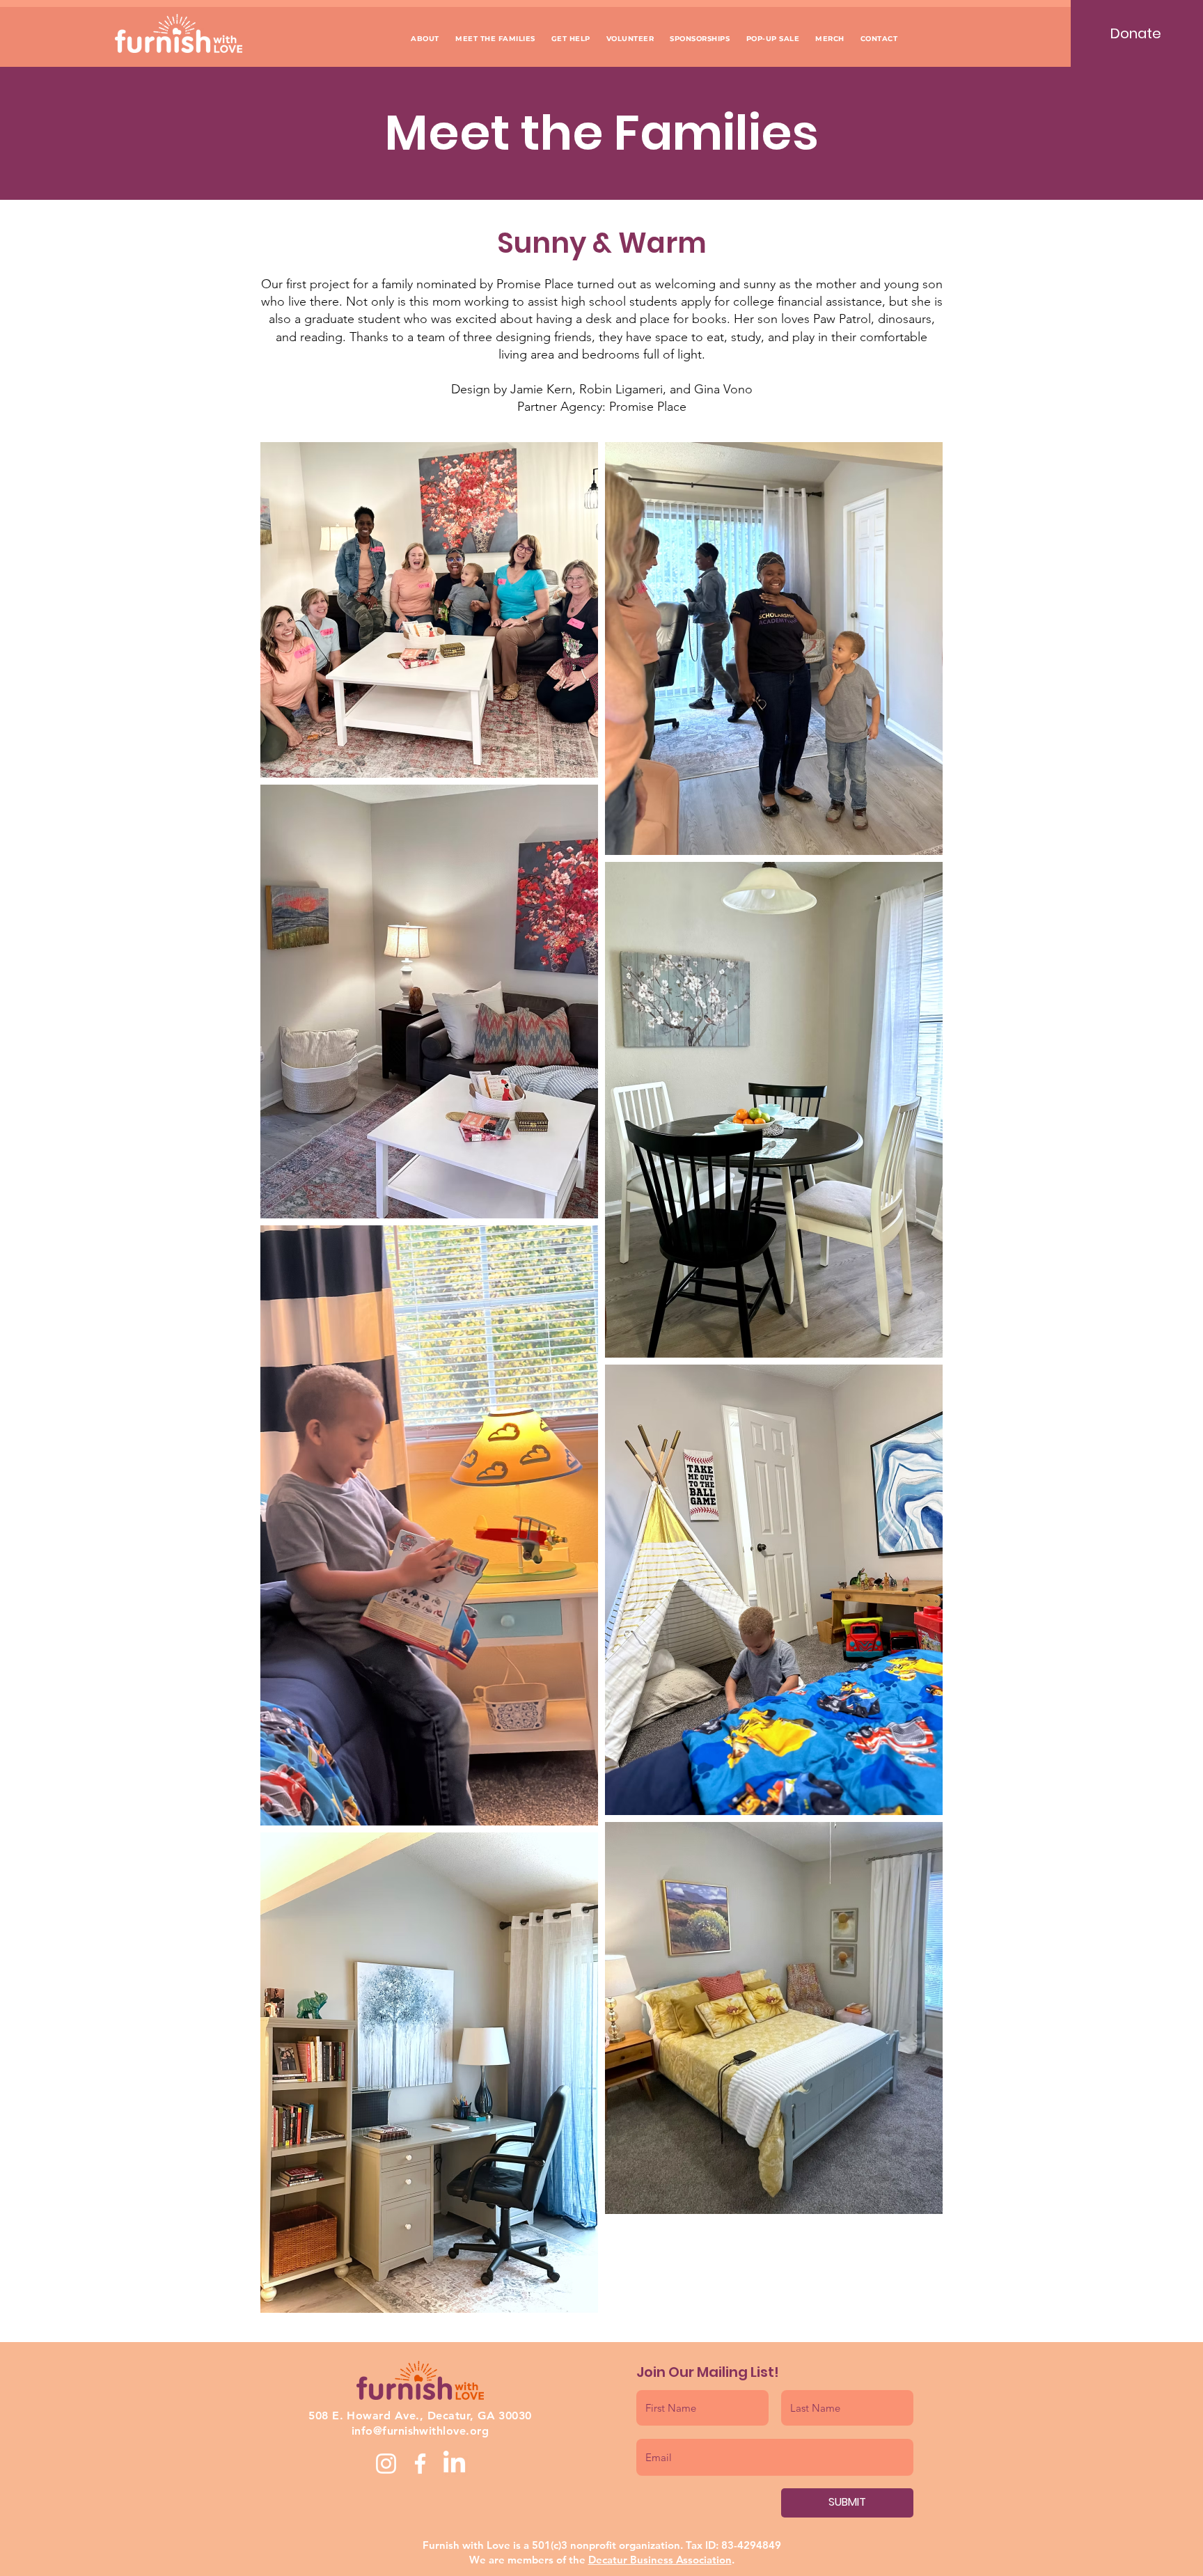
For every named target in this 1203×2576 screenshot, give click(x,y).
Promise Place (535, 284)
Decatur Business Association (660, 2560)
